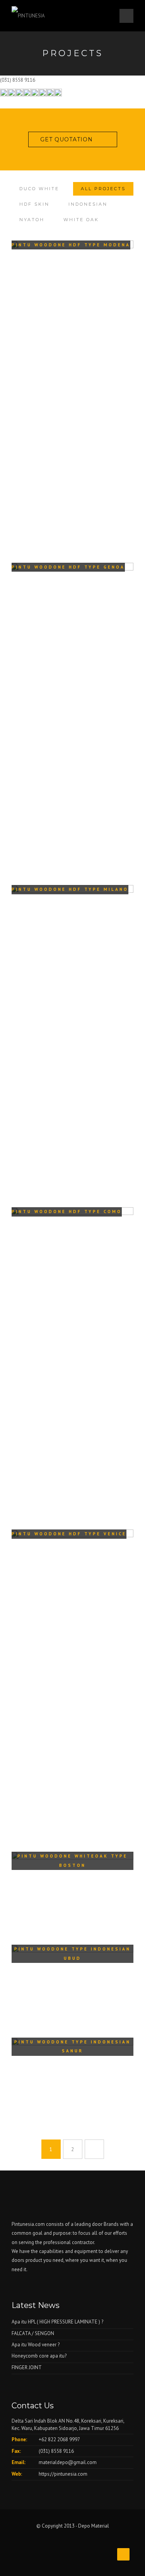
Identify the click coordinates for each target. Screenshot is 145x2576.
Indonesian (88, 204)
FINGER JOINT (27, 2367)
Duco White (39, 189)
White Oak (81, 220)
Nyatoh (32, 220)
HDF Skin (34, 204)
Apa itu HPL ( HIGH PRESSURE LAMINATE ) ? (57, 2322)
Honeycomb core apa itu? (39, 2356)
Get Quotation (67, 139)
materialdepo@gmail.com (68, 2462)
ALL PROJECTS (103, 189)
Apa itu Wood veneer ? (36, 2345)
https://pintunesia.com (63, 2474)
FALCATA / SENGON (33, 2333)
